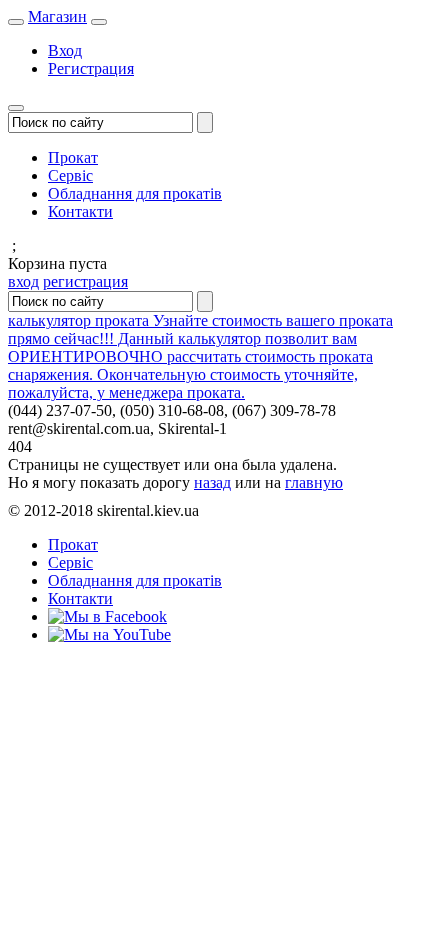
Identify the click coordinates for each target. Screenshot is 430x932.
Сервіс (70, 175)
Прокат (73, 157)
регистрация (85, 281)
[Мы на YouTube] (109, 634)
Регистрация (91, 68)
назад (212, 482)
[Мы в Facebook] (107, 616)
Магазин (57, 16)
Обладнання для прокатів (135, 193)
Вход (65, 50)
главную (314, 482)
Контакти (80, 211)
